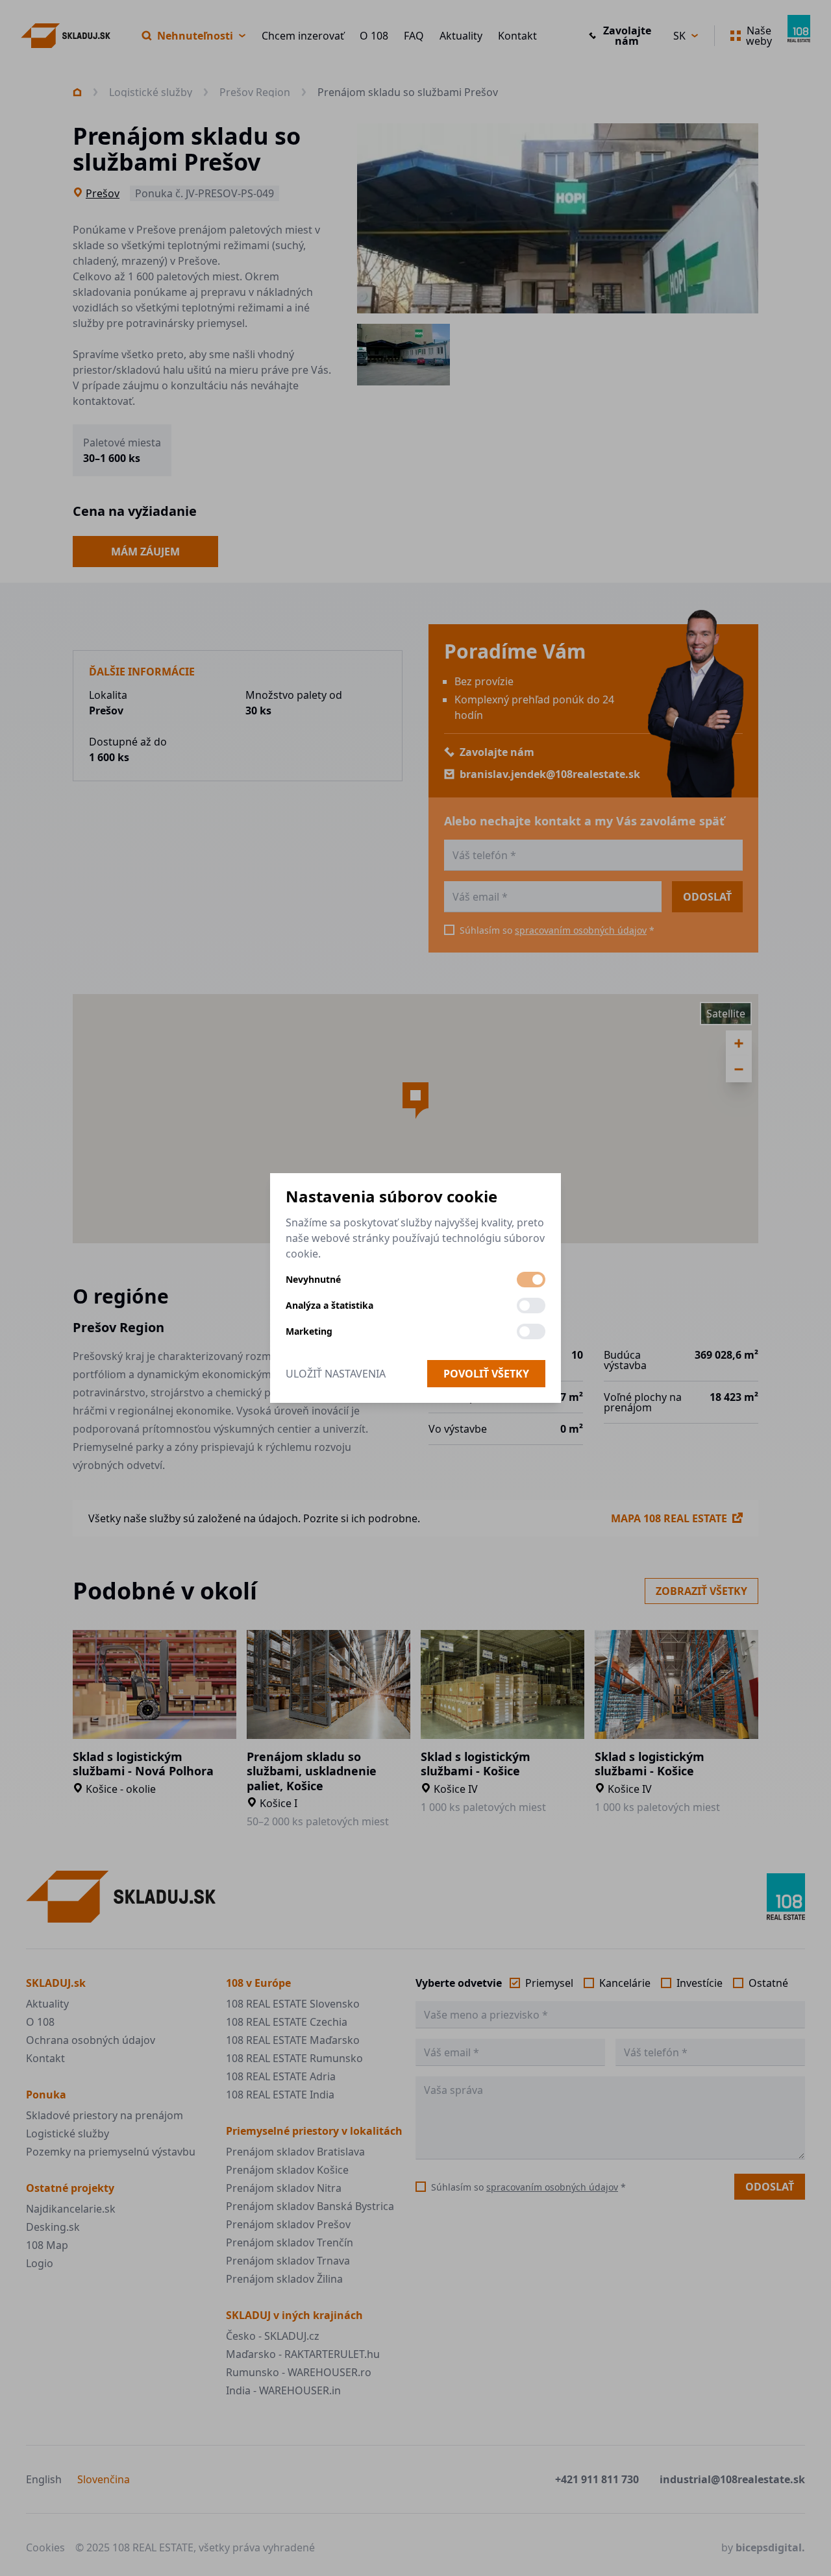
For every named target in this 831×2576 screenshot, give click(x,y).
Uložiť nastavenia (336, 1374)
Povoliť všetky (486, 1374)
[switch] (531, 1280)
